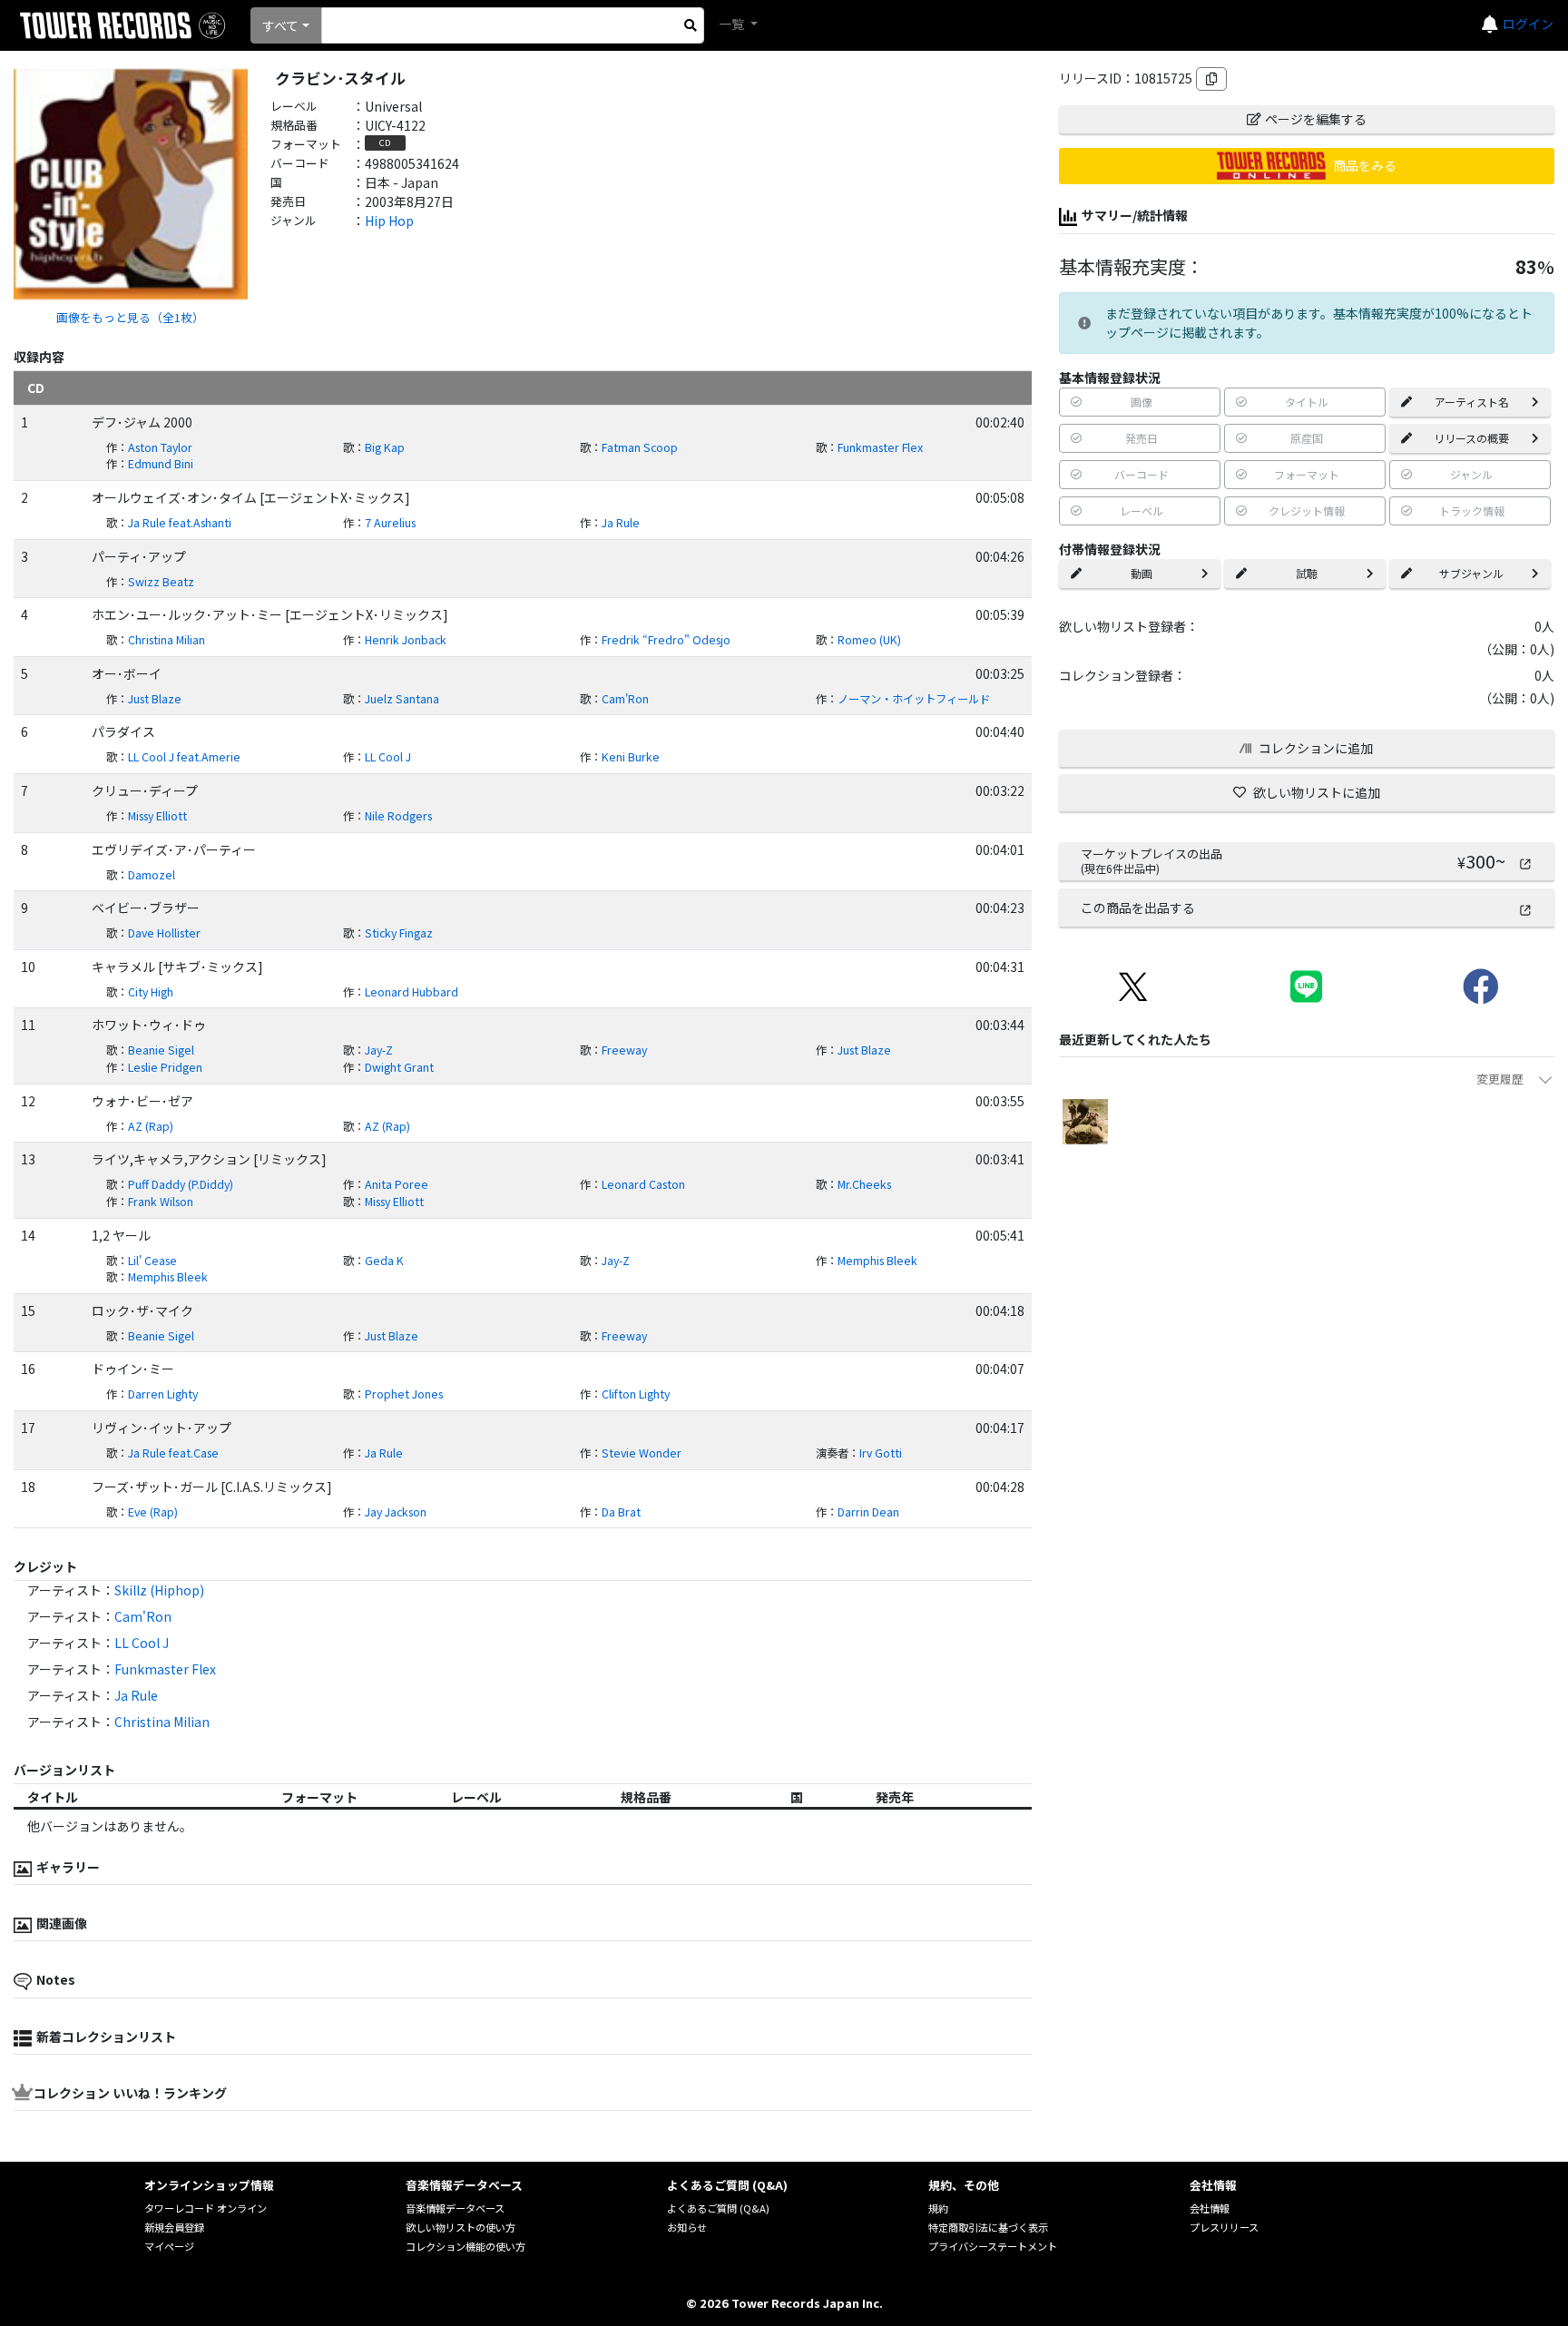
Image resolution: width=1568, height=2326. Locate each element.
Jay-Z (379, 1050)
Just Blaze (155, 699)
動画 (1142, 573)
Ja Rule (621, 523)
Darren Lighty (163, 1394)
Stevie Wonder (642, 1453)
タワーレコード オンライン (206, 2208)
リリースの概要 (1471, 438)
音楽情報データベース (455, 2208)
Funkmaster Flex (880, 447)
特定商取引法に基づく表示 (988, 2227)
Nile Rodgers (398, 816)
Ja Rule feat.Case (173, 1453)
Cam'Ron (625, 699)
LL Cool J (388, 757)
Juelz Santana (402, 699)
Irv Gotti (881, 1453)
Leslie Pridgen (165, 1067)
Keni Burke (631, 757)
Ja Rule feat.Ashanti (180, 523)
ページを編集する (1316, 119)
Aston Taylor (160, 447)
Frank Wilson (161, 1202)
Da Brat (621, 1512)
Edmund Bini (161, 464)
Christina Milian (167, 640)
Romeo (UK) (869, 640)
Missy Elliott (157, 816)
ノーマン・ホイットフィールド (914, 699)
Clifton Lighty (636, 1394)
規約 (938, 2208)
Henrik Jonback (406, 640)
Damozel (152, 875)
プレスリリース (1224, 2227)
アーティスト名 (1472, 402)
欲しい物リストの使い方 (461, 2227)
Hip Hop (389, 221)
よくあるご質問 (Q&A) (718, 2208)
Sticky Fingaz (399, 933)
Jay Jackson (396, 1512)
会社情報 (1210, 2208)
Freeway (624, 1050)
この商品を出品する (1138, 908)
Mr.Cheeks (864, 1184)
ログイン (1528, 24)
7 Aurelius (390, 523)
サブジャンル (1471, 573)
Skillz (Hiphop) (159, 1590)
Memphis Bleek (877, 1261)
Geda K (384, 1261)
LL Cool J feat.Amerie (184, 757)
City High (151, 992)
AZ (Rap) (151, 1126)
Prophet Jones (404, 1394)
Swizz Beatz (161, 582)
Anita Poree (397, 1184)
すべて (280, 25)
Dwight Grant (399, 1067)
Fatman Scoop (640, 447)
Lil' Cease (152, 1261)
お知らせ (687, 2227)
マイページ (169, 2246)
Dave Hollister (164, 933)
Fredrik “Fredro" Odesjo (666, 640)
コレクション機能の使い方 (465, 2246)
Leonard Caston (643, 1184)
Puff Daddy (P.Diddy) (181, 1184)
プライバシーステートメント (993, 2246)
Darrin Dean (868, 1512)
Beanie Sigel (161, 1050)
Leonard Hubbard (412, 992)
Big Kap (385, 447)
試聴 (1307, 573)
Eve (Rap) (153, 1512)
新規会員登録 (174, 2227)
